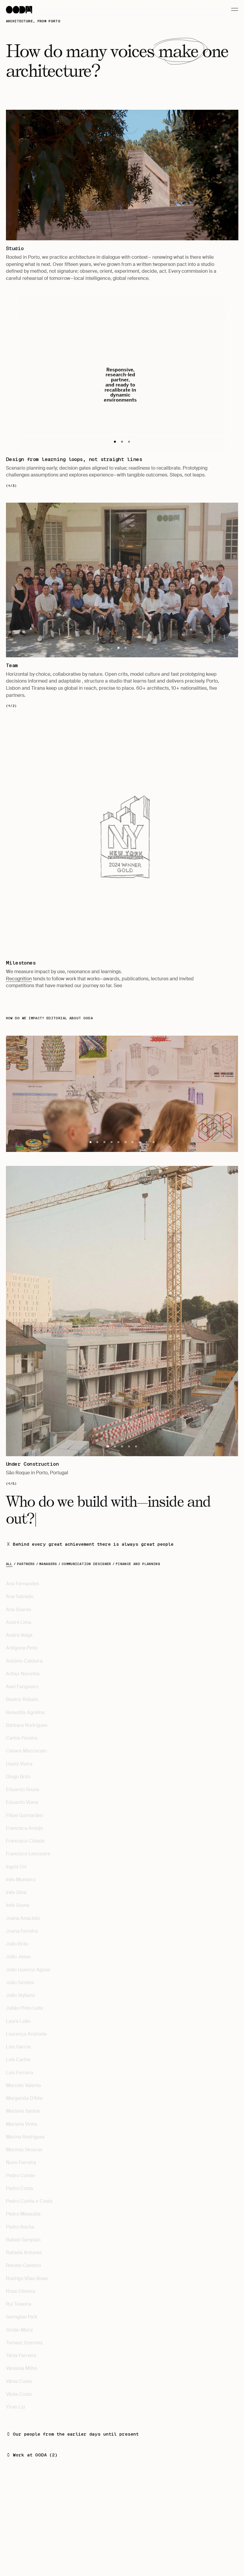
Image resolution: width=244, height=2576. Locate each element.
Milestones (21, 963)
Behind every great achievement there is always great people (93, 1545)
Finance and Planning (138, 1564)
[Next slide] (180, 374)
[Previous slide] (64, 839)
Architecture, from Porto (33, 21)
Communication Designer (86, 1564)
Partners (26, 1564)
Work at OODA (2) (35, 2455)
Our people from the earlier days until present (76, 2434)
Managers (48, 1564)
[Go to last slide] (64, 374)
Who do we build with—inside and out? (108, 1510)
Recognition (19, 979)
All (9, 1564)
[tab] (115, 442)
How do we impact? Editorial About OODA (49, 1018)
